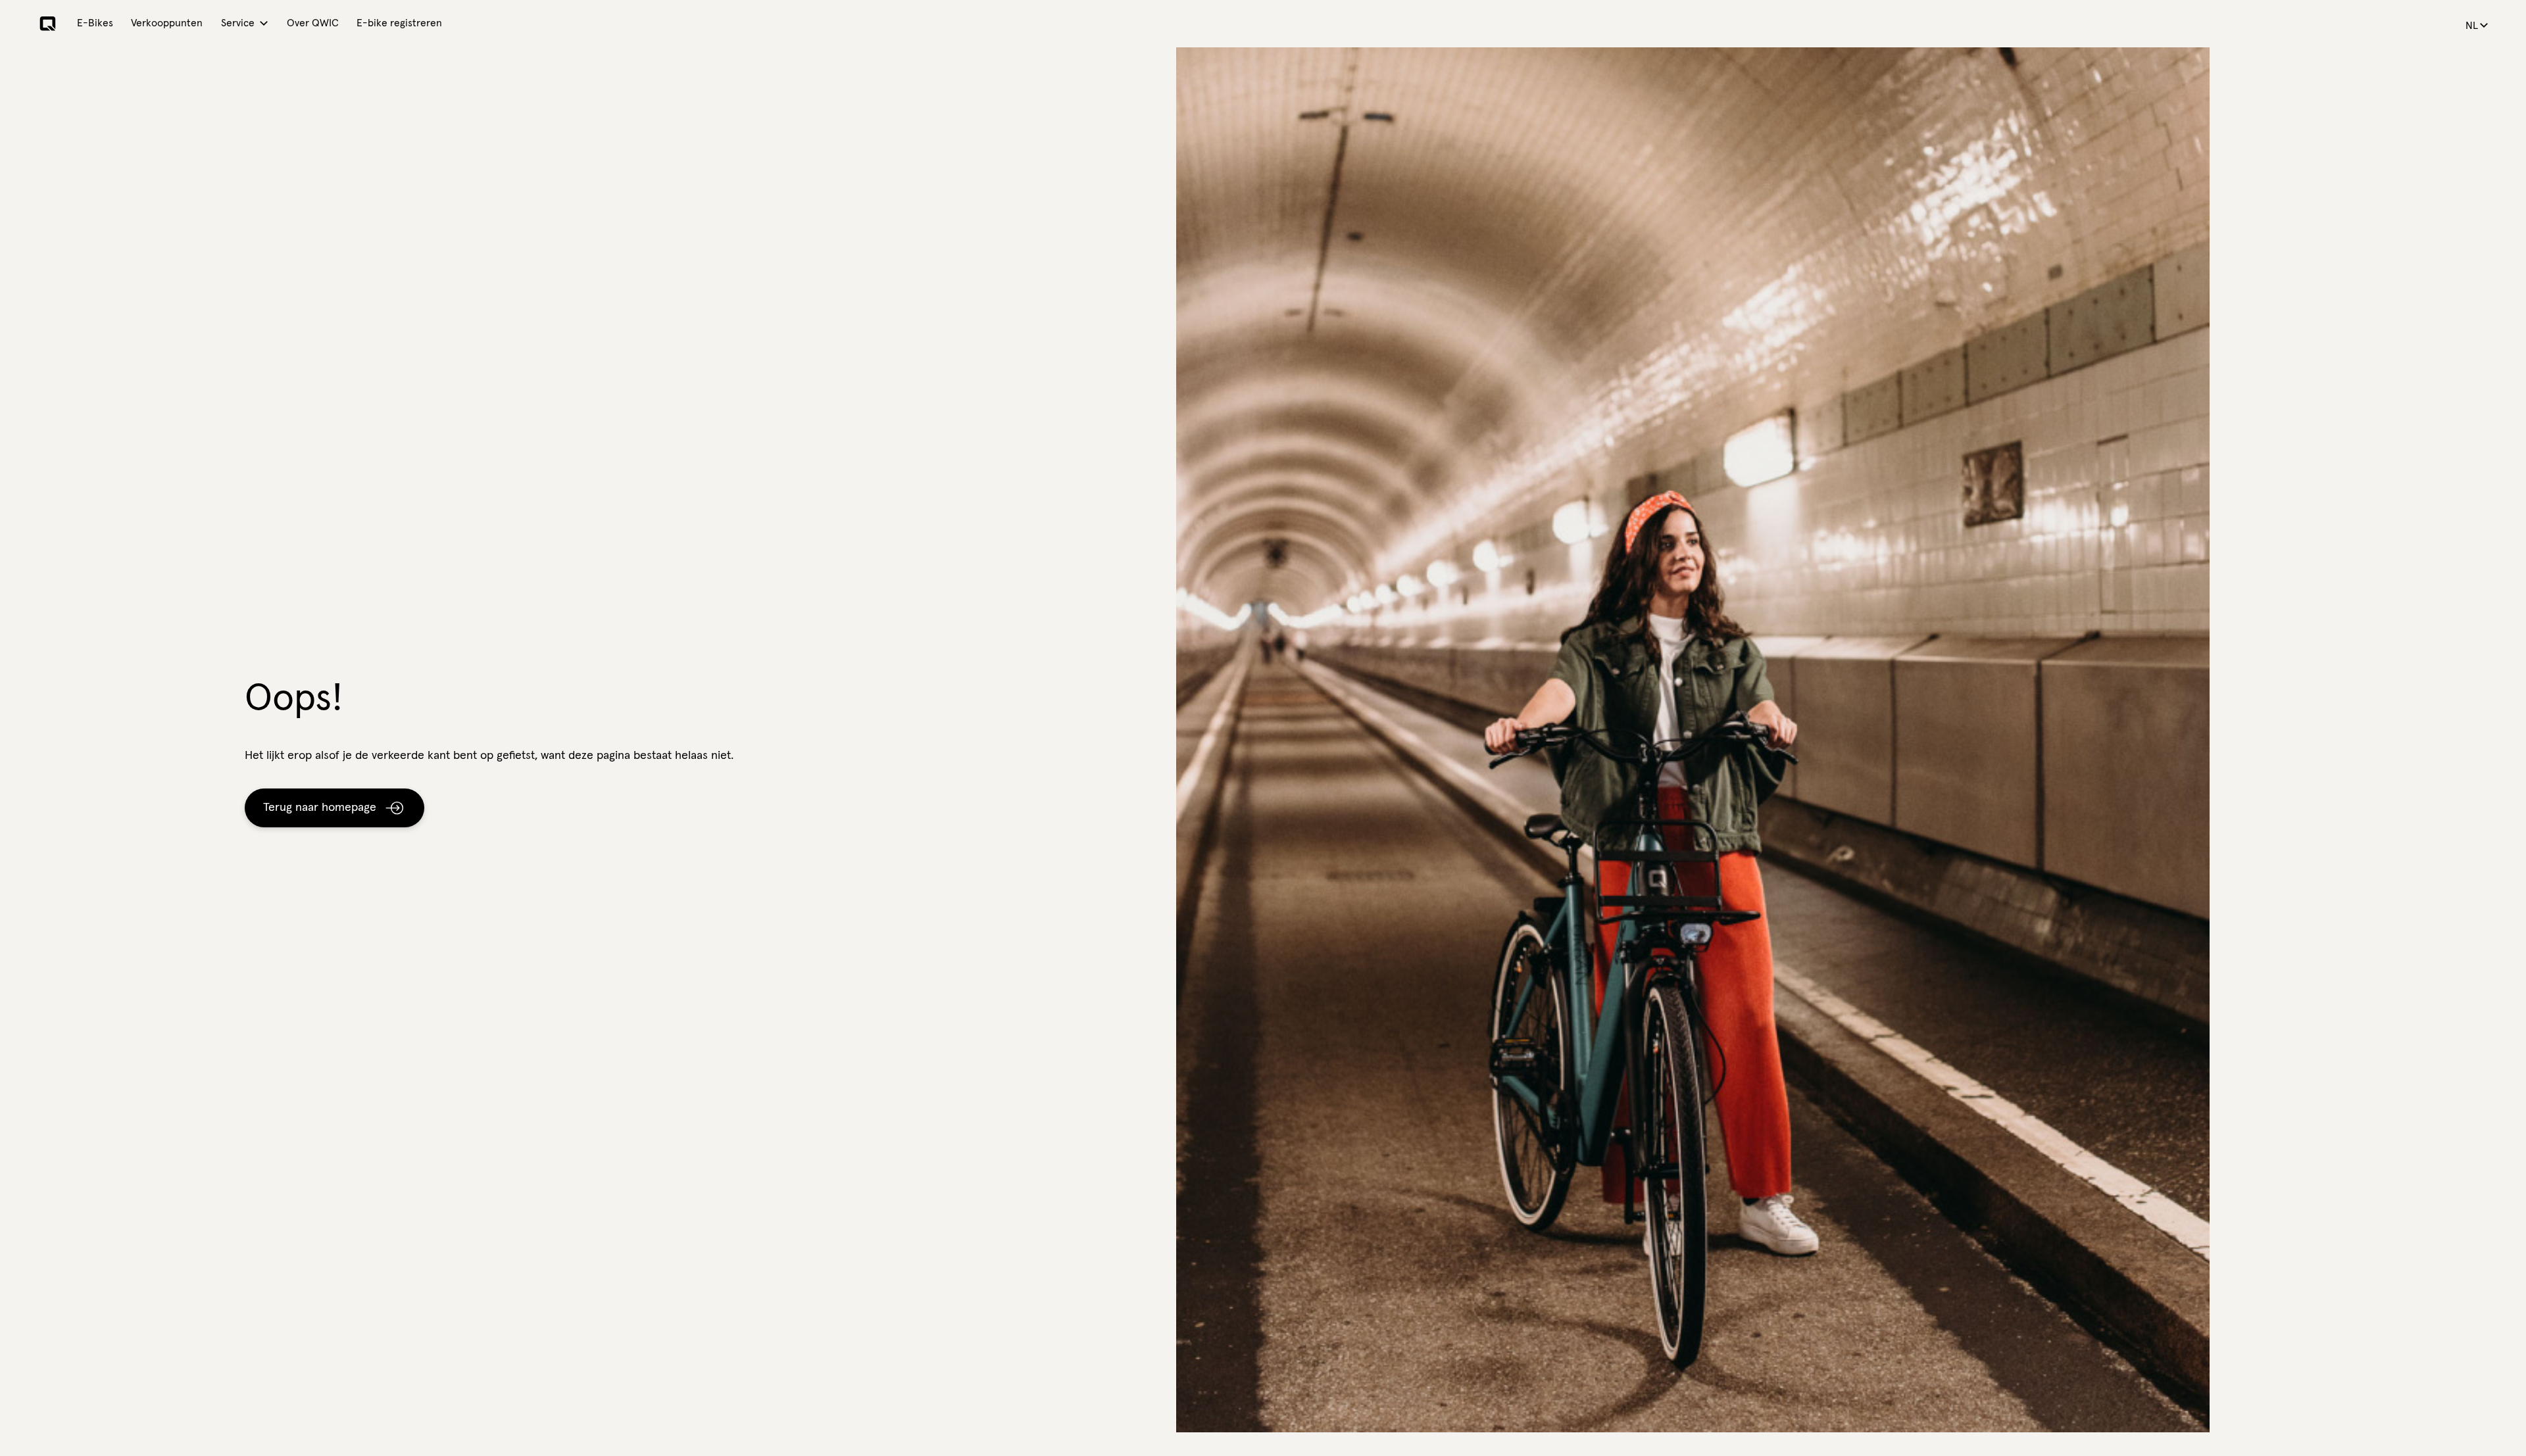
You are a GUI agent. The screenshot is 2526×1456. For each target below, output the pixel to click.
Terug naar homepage (320, 808)
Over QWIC (313, 23)
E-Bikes (95, 23)
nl (2472, 26)
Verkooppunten (167, 23)
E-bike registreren (399, 23)
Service (238, 23)
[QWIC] (48, 24)
